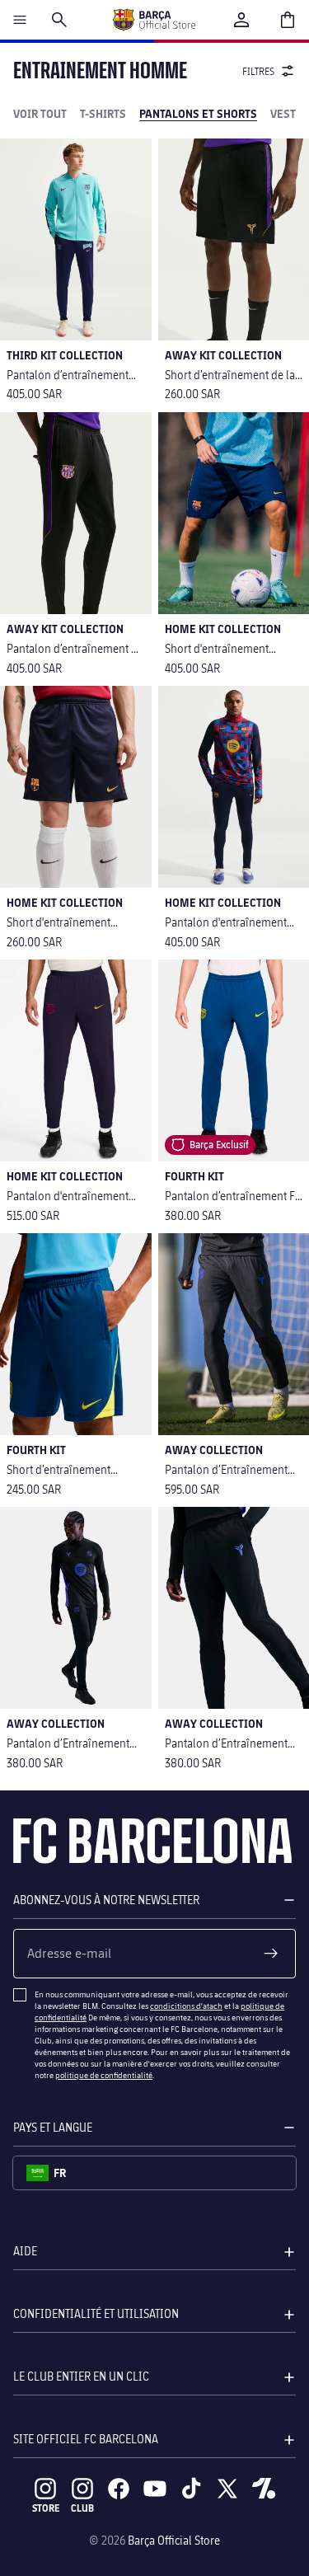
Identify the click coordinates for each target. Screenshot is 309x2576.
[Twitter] (227, 2489)
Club (82, 2508)
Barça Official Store (174, 2540)
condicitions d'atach (186, 2006)
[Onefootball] (264, 2489)
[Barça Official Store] (154, 20)
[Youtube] (155, 2489)
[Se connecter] (241, 20)
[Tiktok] (191, 2489)
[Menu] (20, 20)
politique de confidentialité (104, 2075)
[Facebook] (119, 2489)
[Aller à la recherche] (59, 20)
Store (46, 2508)
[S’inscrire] (271, 1954)
